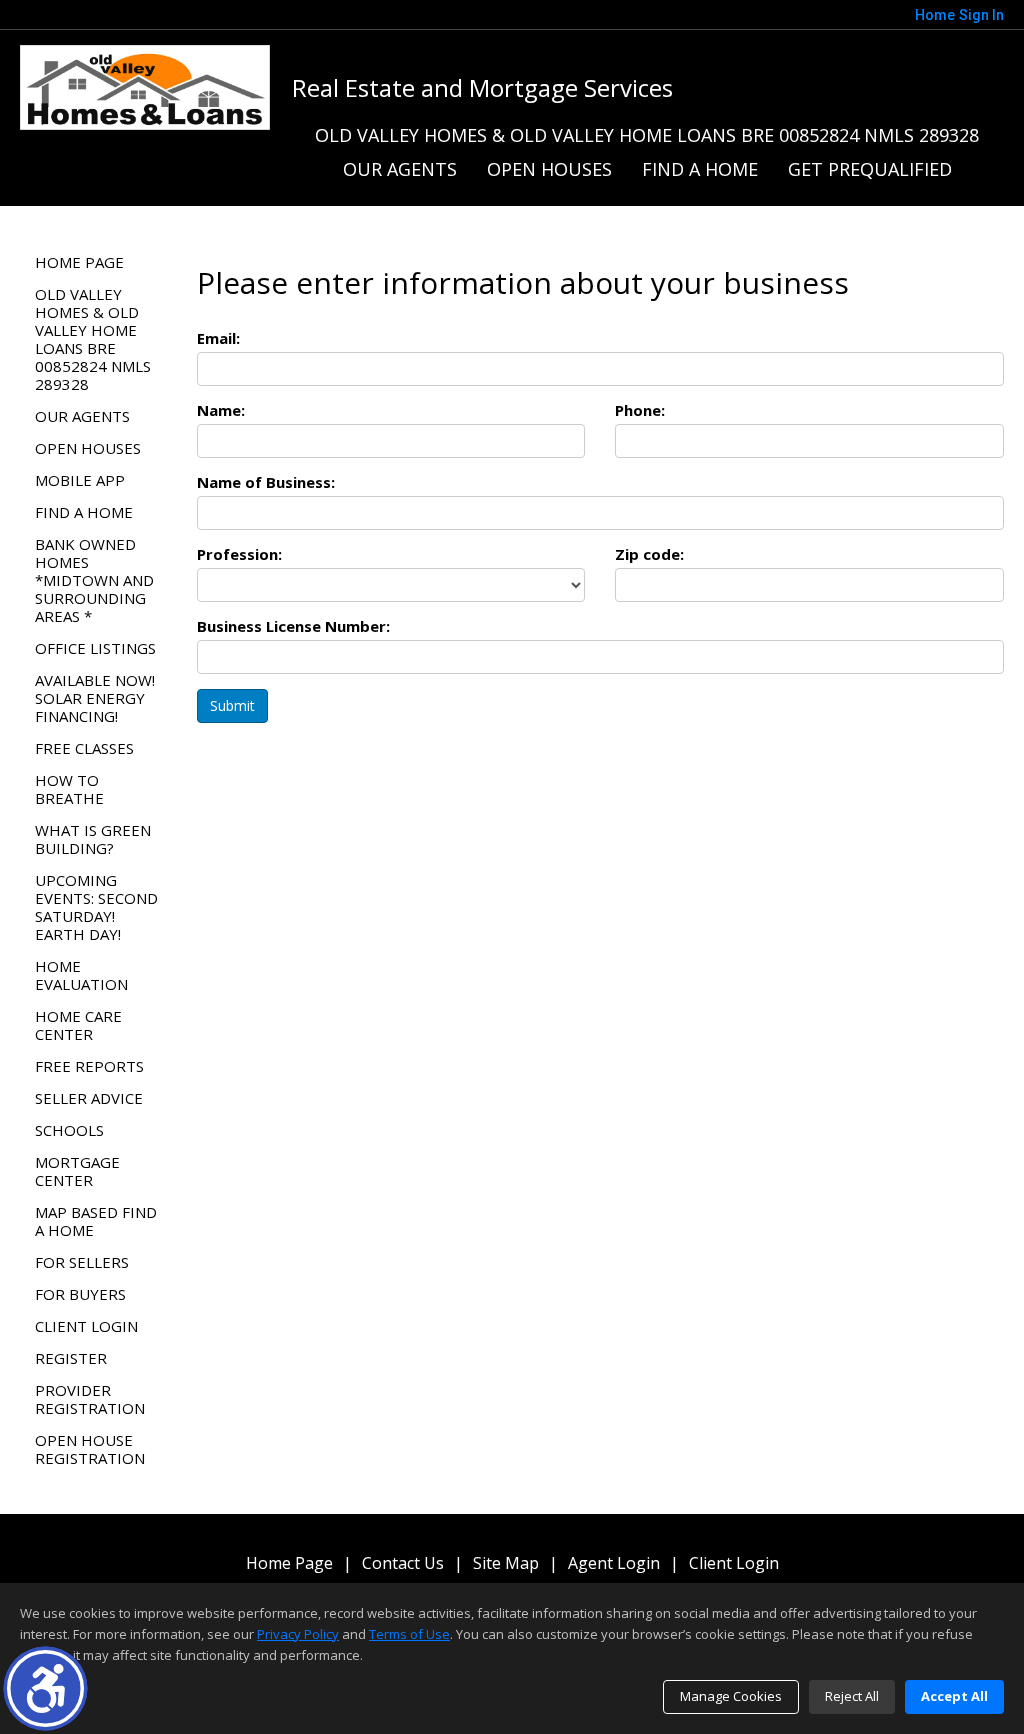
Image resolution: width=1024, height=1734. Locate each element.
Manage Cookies (731, 1696)
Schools (69, 1130)
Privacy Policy (298, 1634)
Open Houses (549, 169)
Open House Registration (90, 1449)
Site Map (506, 1563)
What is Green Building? (93, 839)
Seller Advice (89, 1098)
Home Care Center (78, 1025)
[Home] (145, 86)
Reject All (852, 1696)
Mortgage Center (77, 1171)
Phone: (640, 410)
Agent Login (614, 1563)
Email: (218, 338)
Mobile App (80, 480)
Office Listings (95, 648)
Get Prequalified (870, 169)
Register (71, 1358)
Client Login (86, 1326)
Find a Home (700, 169)
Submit (232, 705)
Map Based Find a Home (96, 1221)
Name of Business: (266, 482)
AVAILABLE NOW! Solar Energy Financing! (95, 698)
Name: (221, 410)
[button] (45, 1688)
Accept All (954, 1696)
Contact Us (403, 1563)
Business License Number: (293, 626)
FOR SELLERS (82, 1262)
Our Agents (400, 169)
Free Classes (84, 748)
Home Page (79, 262)
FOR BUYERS (80, 1294)
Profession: (239, 554)
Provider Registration (90, 1399)
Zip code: (649, 554)
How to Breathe (69, 789)
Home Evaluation (81, 975)
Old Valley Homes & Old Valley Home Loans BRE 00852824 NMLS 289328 (647, 135)
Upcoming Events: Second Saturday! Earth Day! (96, 907)
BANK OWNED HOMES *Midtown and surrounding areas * (94, 580)
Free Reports (89, 1066)
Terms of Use (409, 1634)
